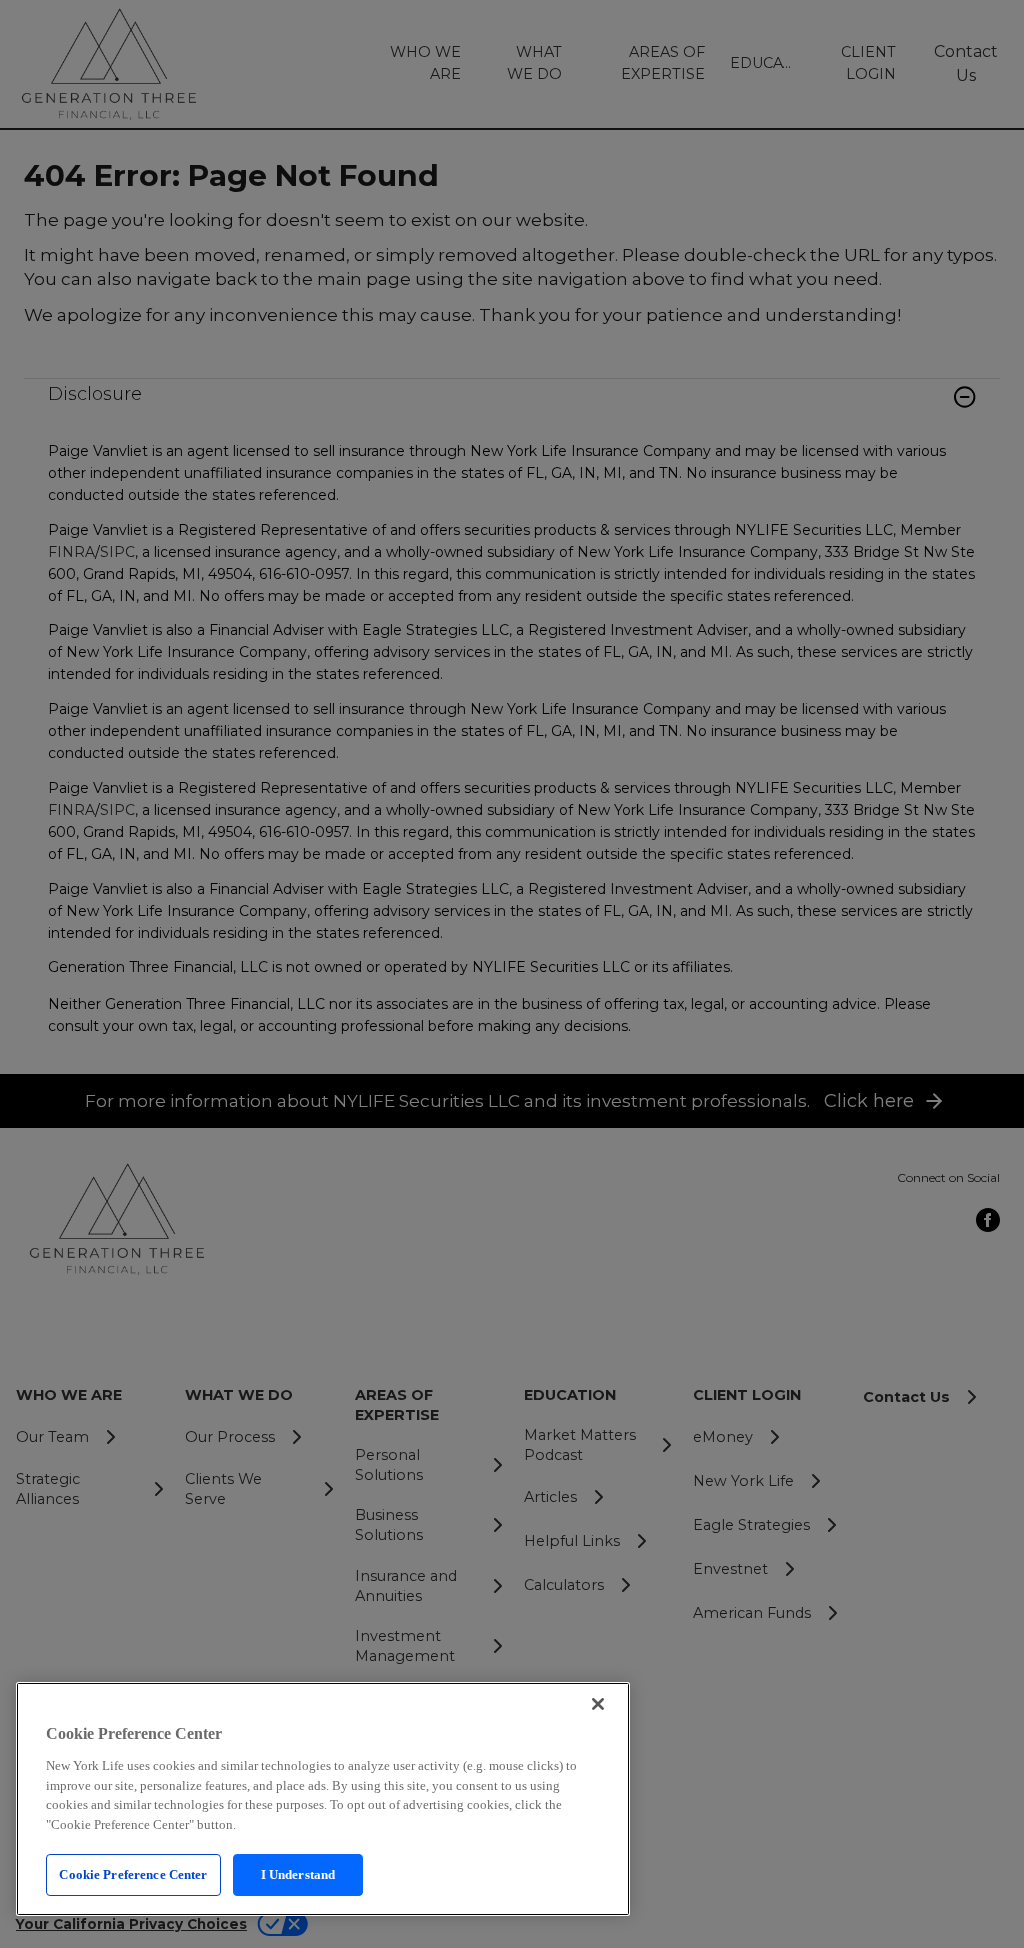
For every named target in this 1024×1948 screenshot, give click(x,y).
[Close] (598, 1704)
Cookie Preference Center (133, 1874)
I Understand (298, 1874)
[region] (323, 1799)
